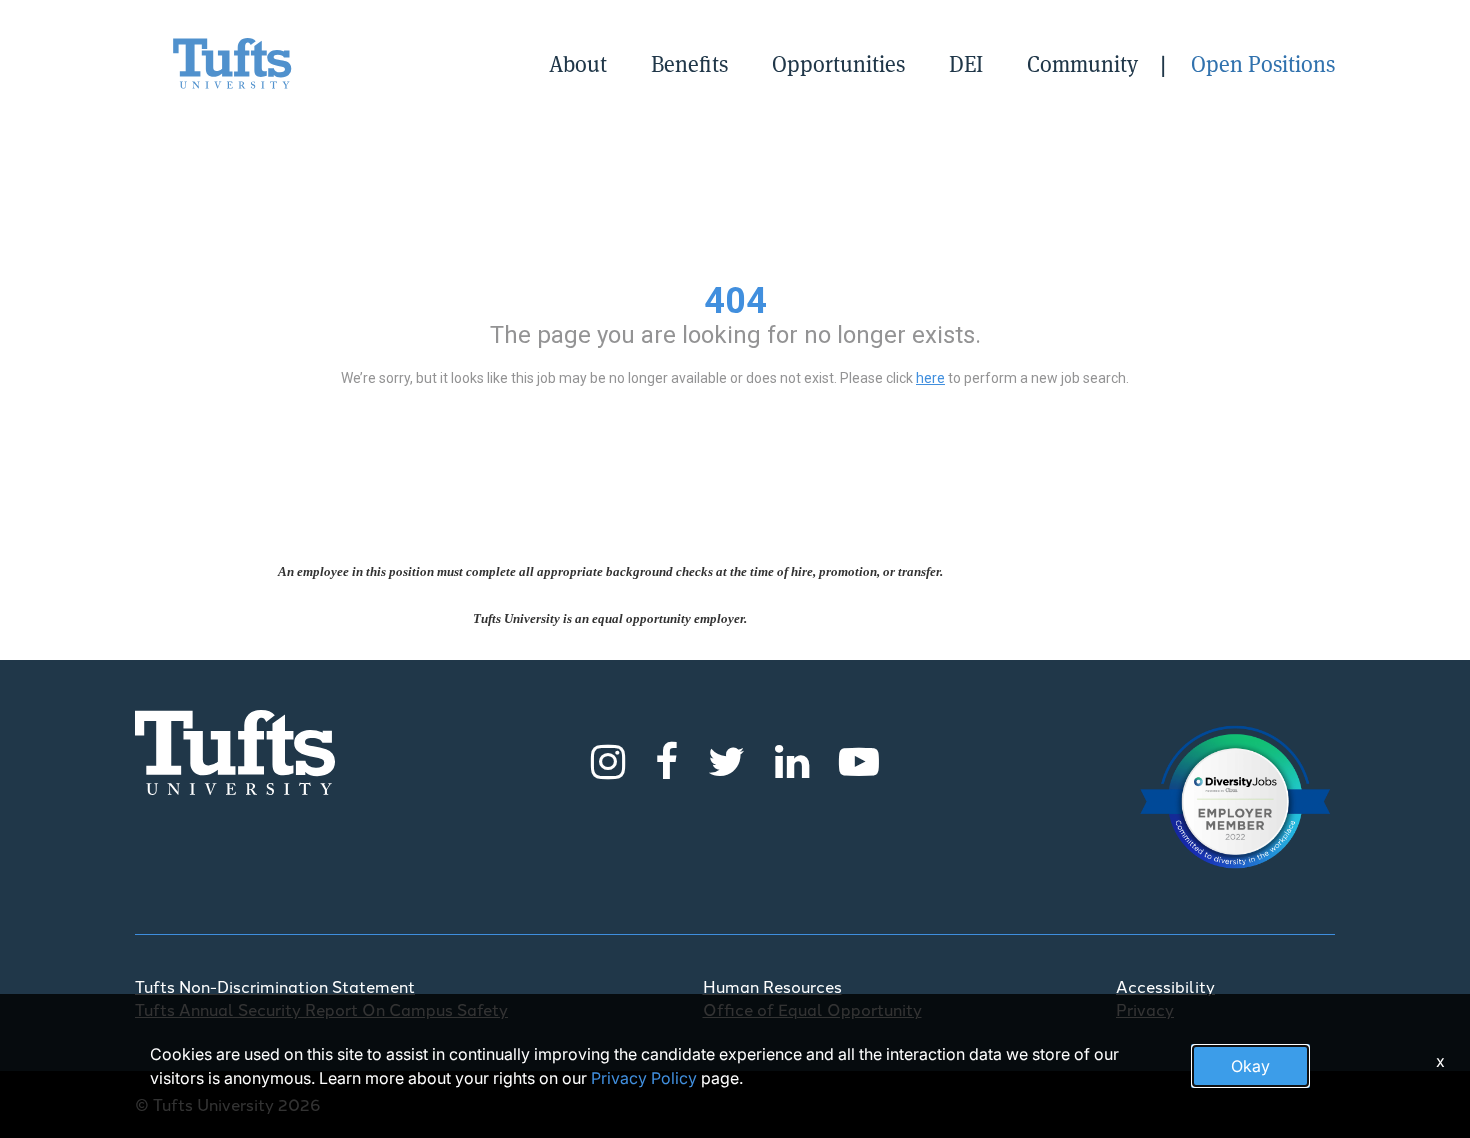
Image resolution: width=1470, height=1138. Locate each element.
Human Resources (772, 986)
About (578, 63)
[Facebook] (666, 758)
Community (1082, 63)
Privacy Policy (644, 1078)
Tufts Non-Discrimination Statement (275, 986)
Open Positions (1263, 63)
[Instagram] (608, 758)
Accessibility (1165, 986)
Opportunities (838, 63)
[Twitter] (726, 758)
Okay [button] (1250, 1066)
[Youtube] (859, 758)
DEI (966, 63)
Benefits (689, 63)
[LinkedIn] (792, 758)
